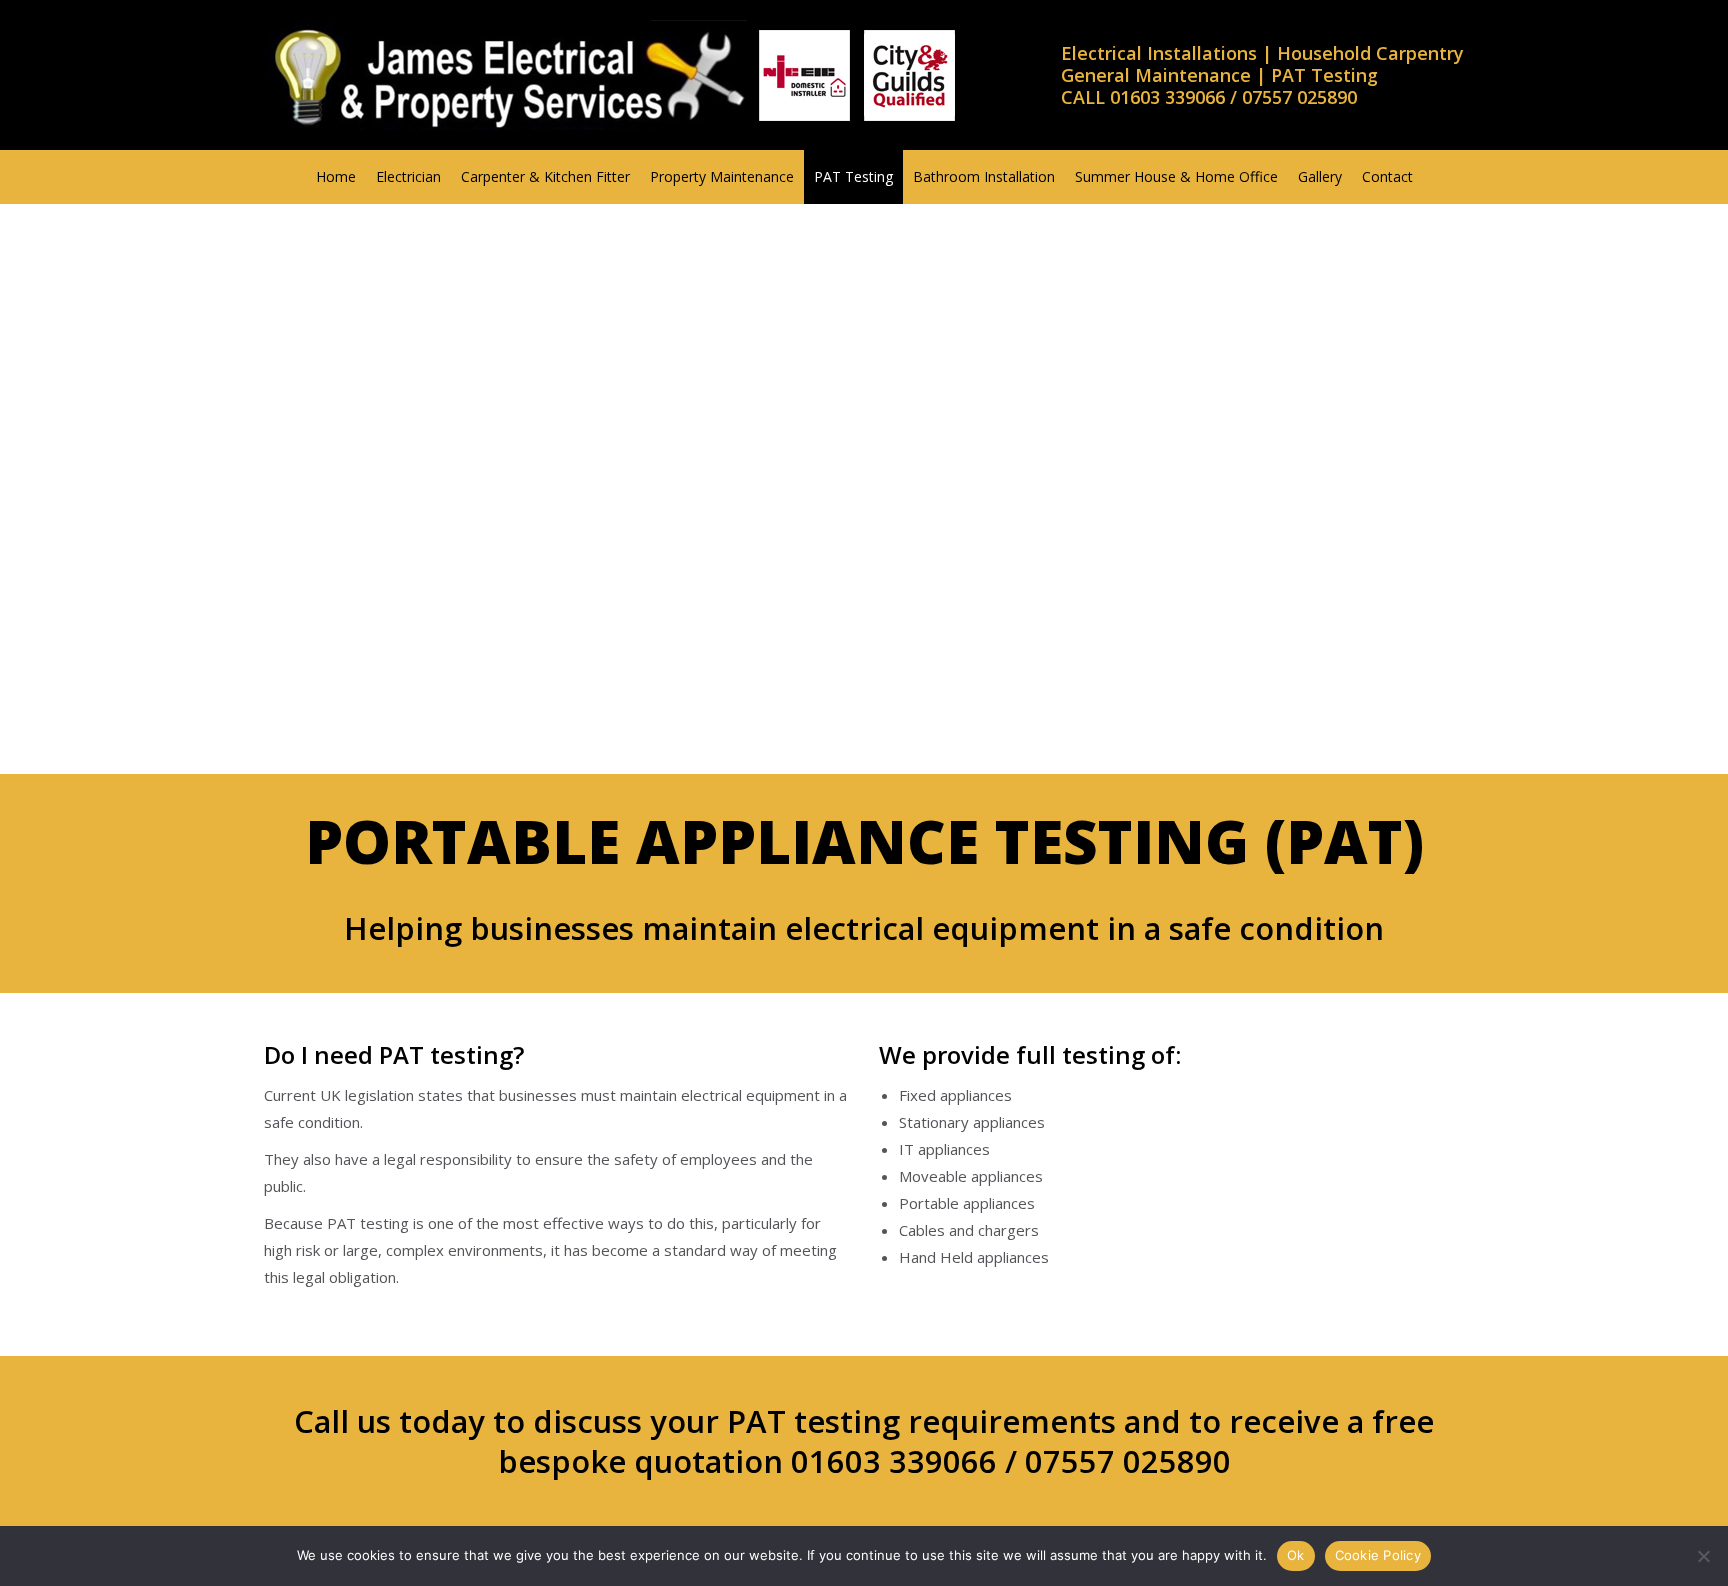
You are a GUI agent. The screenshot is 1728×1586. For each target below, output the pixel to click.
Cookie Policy (1378, 1555)
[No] (1703, 1556)
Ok (1296, 1555)
